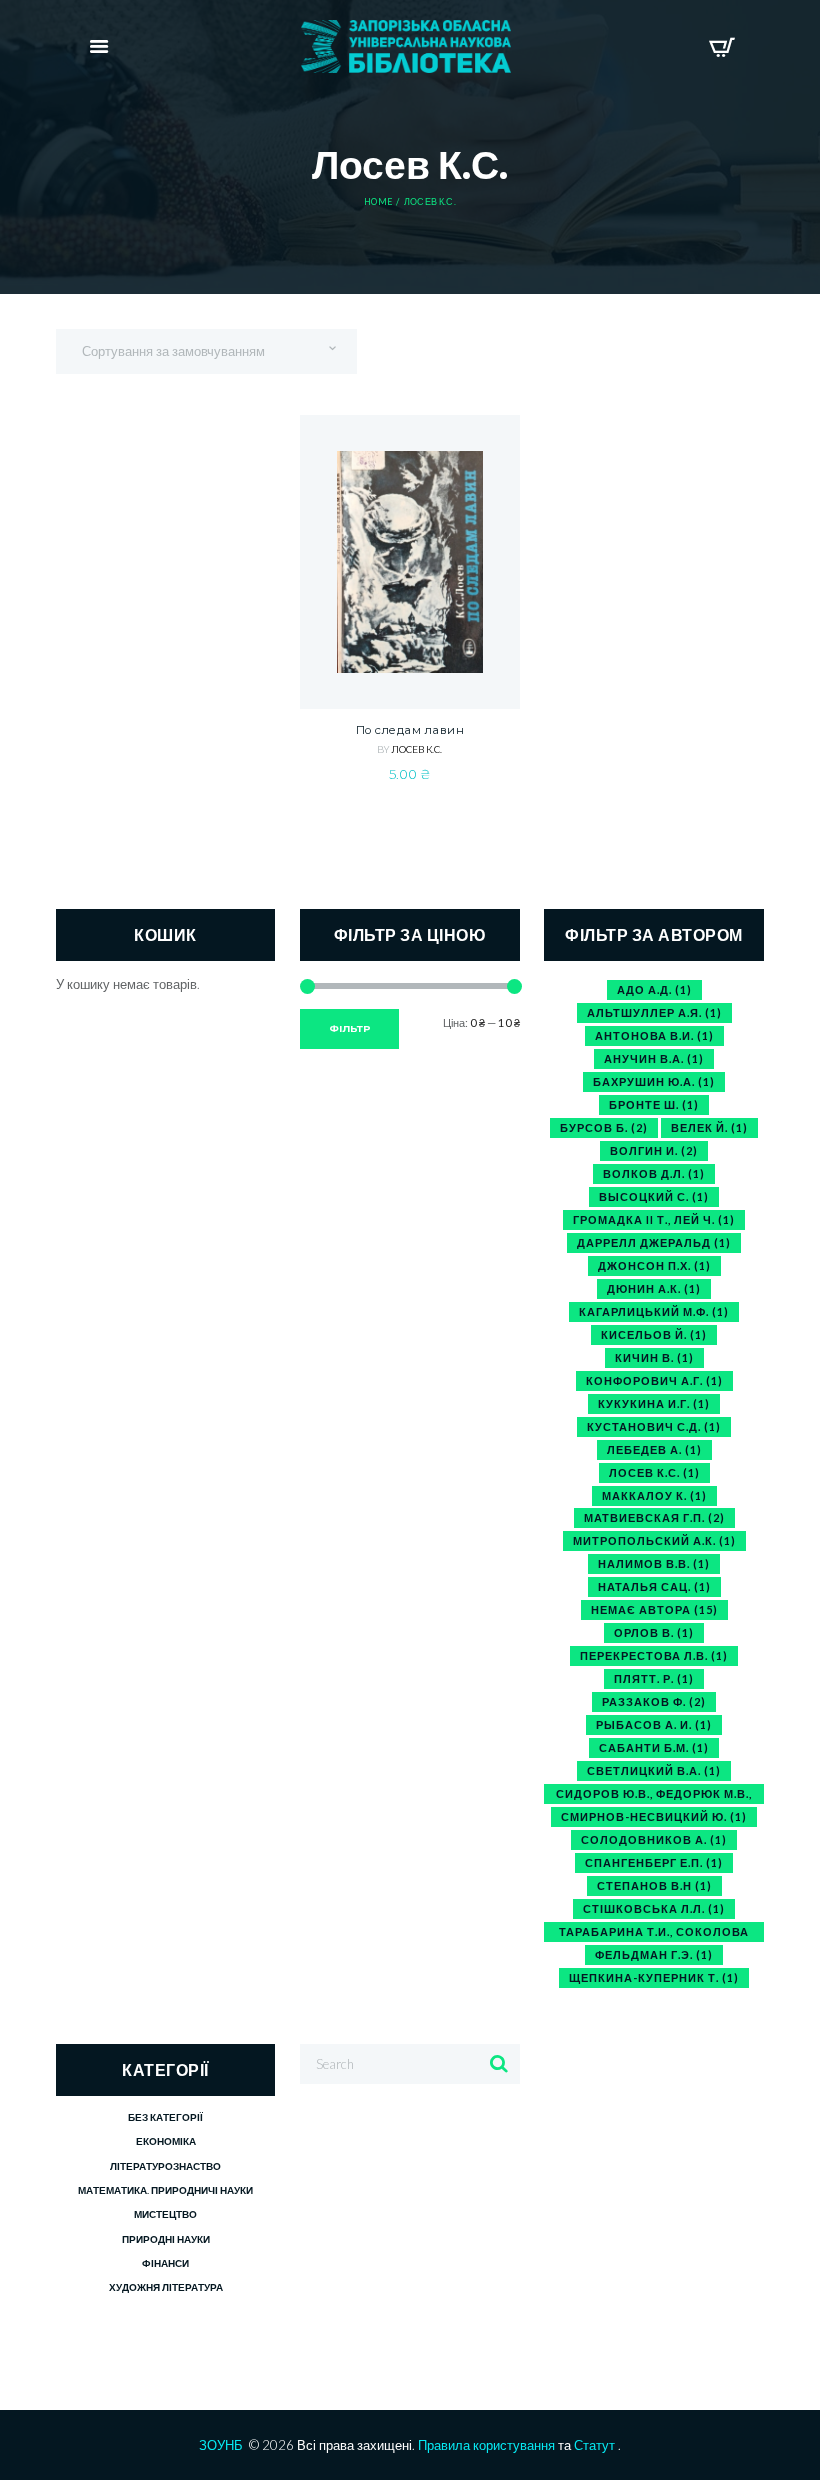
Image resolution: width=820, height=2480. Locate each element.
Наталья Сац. (654, 1586)
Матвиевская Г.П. (654, 1517)
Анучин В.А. (654, 1058)
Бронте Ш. (654, 1104)
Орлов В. (654, 1632)
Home (378, 202)
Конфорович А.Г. (654, 1380)
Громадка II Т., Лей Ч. (654, 1219)
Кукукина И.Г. (654, 1403)
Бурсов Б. (604, 1127)
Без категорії (165, 2117)
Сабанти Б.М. (654, 1747)
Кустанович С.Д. (654, 1426)
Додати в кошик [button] (410, 625)
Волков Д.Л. (654, 1173)
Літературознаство (165, 2166)
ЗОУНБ (221, 2445)
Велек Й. (709, 1127)
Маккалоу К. (654, 1495)
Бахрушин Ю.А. (654, 1081)
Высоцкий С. (654, 1196)
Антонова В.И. (654, 1035)
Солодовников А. (654, 1839)
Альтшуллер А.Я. (654, 1012)
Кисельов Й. (654, 1334)
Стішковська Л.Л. (654, 1908)
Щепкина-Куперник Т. (654, 1977)
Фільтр (350, 1028)
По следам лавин (410, 730)
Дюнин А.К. (654, 1288)
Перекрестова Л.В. (654, 1655)
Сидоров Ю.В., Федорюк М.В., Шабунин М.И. (654, 1795)
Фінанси (165, 2263)
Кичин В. (654, 1357)
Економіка (166, 2141)
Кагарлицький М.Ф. (654, 1311)
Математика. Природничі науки (165, 2190)
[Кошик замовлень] (721, 47)
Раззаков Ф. (654, 1701)
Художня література (166, 2287)
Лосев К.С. (416, 749)
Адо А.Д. (654, 989)
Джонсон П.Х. (654, 1265)
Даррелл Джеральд (654, 1242)
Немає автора (654, 1609)
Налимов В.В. (654, 1563)
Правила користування (486, 2445)
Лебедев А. (654, 1449)
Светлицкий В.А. (654, 1770)
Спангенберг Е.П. (654, 1862)
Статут (594, 2445)
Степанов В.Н (654, 1885)
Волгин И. (654, 1150)
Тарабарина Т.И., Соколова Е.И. (654, 1933)
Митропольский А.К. (654, 1540)
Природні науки (166, 2239)
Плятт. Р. (654, 1678)
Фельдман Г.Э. (654, 1954)
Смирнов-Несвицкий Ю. (654, 1816)
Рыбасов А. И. (654, 1724)
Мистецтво (165, 2214)
